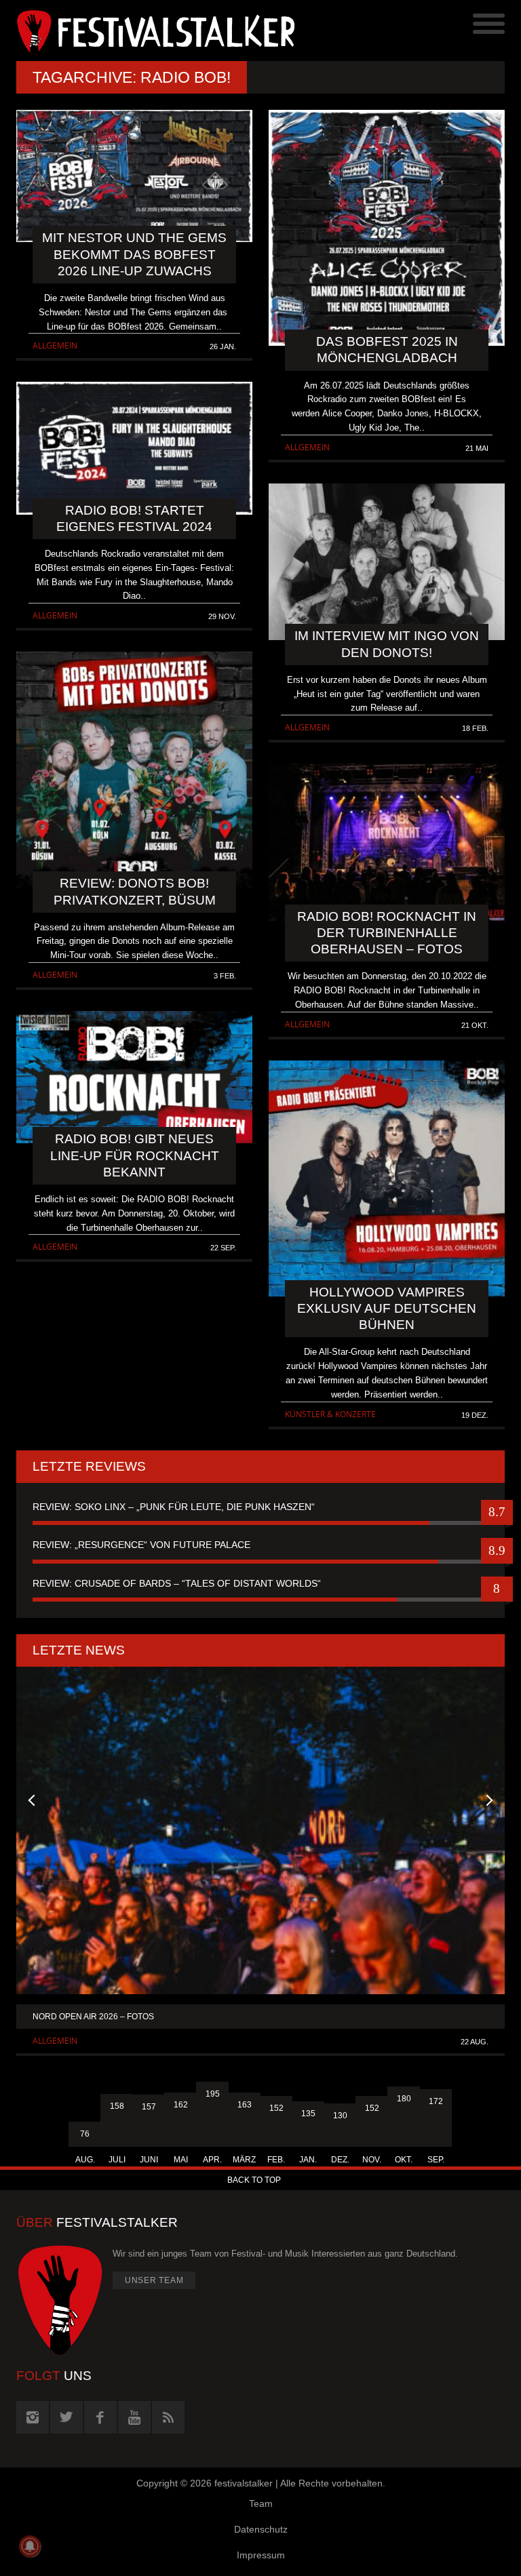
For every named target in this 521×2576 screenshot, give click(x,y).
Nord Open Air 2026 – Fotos (93, 2017)
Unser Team (154, 2280)
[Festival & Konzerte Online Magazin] (138, 31)
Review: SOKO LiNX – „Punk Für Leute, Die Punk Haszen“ (174, 1507)
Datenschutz (261, 2529)
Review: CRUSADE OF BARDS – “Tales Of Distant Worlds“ (177, 1583)
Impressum (261, 2555)
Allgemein (55, 345)
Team (261, 2503)
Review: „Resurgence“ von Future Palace (141, 1545)
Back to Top (254, 2180)
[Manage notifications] (30, 2546)
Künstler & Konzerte (330, 1414)
